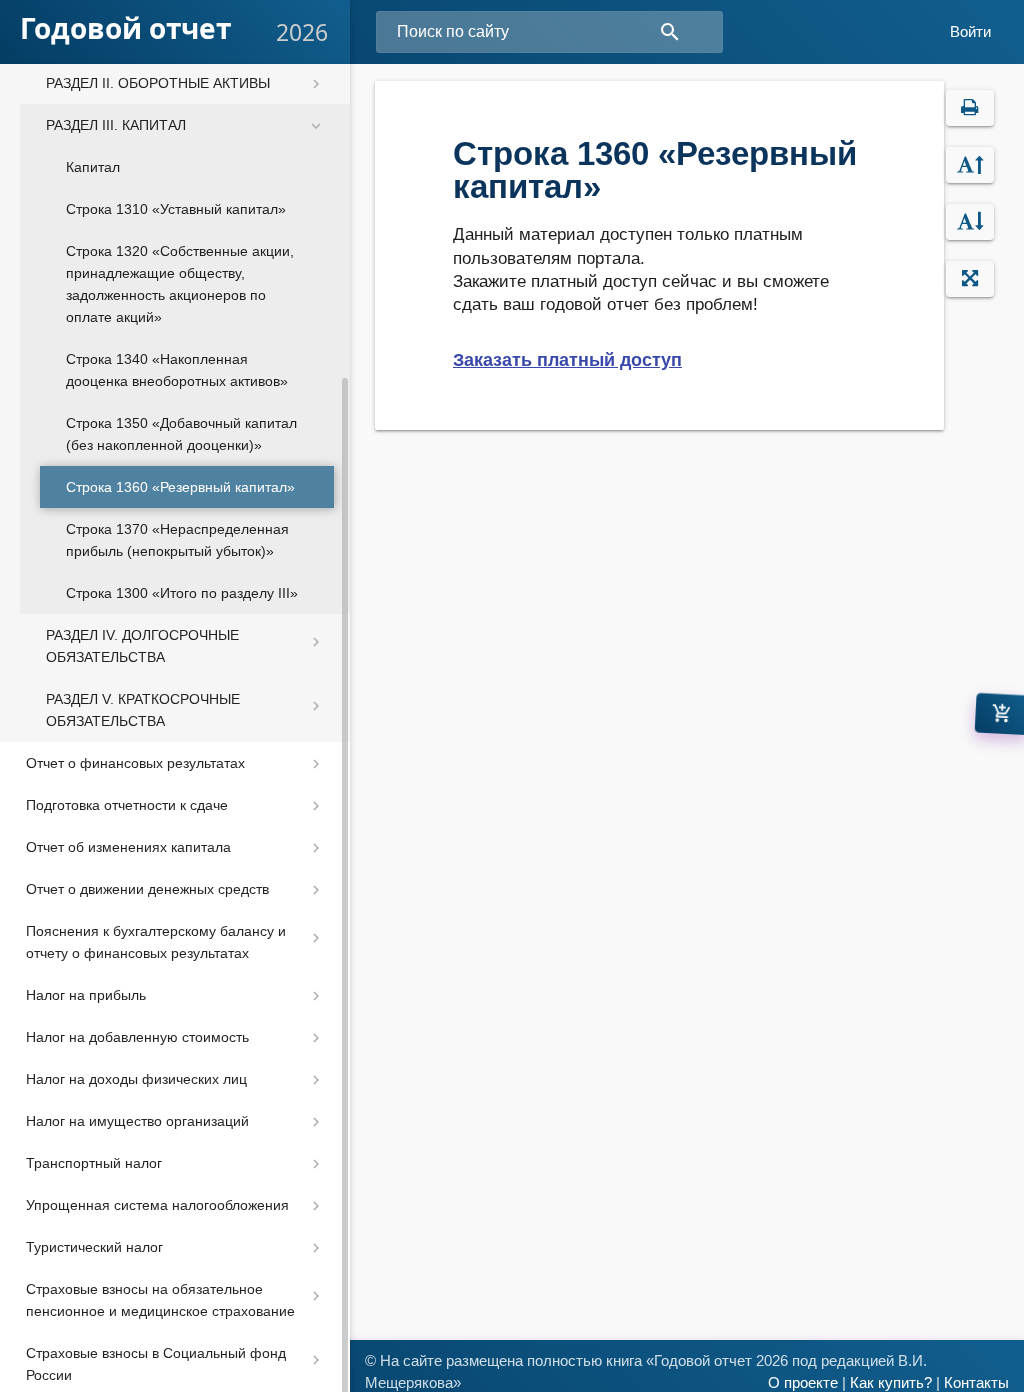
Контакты (976, 1383)
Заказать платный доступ (567, 360)
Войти (970, 32)
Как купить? (891, 1383)
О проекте (803, 1383)
